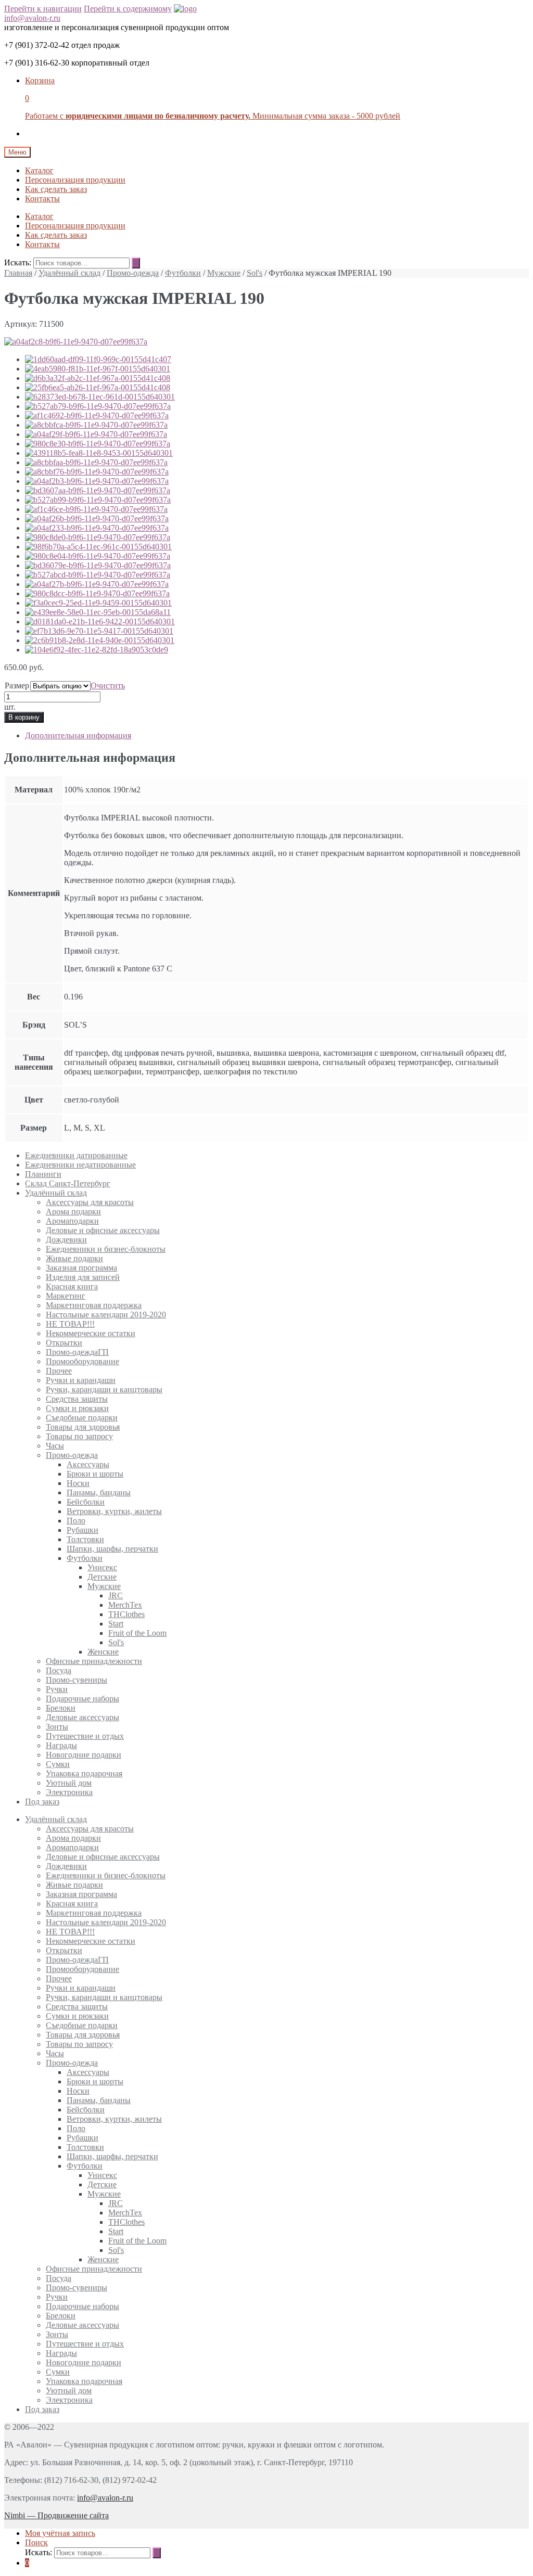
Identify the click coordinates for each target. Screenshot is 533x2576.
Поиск (36, 2542)
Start (116, 1624)
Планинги (43, 1174)
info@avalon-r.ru (32, 18)
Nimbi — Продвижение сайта (56, 2515)
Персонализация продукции (75, 180)
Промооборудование (83, 1361)
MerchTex (125, 1605)
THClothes (126, 1614)
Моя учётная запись (60, 2533)
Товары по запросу (79, 1436)
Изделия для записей (83, 1277)
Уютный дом (69, 1783)
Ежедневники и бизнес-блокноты (106, 1249)
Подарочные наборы (83, 1699)
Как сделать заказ (56, 189)
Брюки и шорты (95, 1474)
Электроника (69, 1792)
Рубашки (83, 1530)
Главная (18, 273)
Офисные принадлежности (94, 1661)
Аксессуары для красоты (90, 1202)
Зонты (57, 1727)
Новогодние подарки (84, 1755)
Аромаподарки (72, 1221)
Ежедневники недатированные (80, 1165)
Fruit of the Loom (137, 1633)
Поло (76, 1521)
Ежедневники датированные (76, 1155)
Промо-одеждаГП (77, 1352)
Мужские (224, 273)
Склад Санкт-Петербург (68, 1183)
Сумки (58, 1764)
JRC (116, 1595)
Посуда (59, 1670)
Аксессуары (88, 1464)
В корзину (24, 717)
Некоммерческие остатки (91, 1333)
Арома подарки (73, 1212)
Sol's (255, 273)
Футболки (183, 273)
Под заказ (42, 1802)
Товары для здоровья (83, 1427)
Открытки (64, 1343)
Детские (102, 1577)
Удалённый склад (69, 273)
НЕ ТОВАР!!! (70, 1324)
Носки (78, 1483)
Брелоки (61, 1708)
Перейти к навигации (43, 9)
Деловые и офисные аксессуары (103, 1230)
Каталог (39, 170)
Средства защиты (77, 1399)
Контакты (42, 198)
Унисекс (102, 1567)
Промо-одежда (133, 273)
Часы (55, 1446)
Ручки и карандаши (81, 1380)
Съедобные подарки (82, 1418)
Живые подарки (74, 1258)
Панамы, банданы (99, 1492)
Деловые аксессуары (83, 1717)
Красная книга (72, 1286)
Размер (17, 685)
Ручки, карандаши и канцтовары (104, 1389)
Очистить (108, 685)
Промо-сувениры (77, 1680)
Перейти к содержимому (128, 9)
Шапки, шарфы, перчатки (112, 1549)
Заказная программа (81, 1268)
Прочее (59, 1371)
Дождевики (66, 1240)
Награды (61, 1745)
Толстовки (85, 1539)
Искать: (18, 262)
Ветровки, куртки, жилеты (114, 1511)
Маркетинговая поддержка (94, 1305)
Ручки (57, 1689)
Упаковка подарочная (84, 1773)
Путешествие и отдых (85, 1736)
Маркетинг (66, 1296)
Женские (103, 1652)
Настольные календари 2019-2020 (106, 1315)
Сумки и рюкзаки (77, 1408)
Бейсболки (86, 1502)
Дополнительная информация (78, 735)
